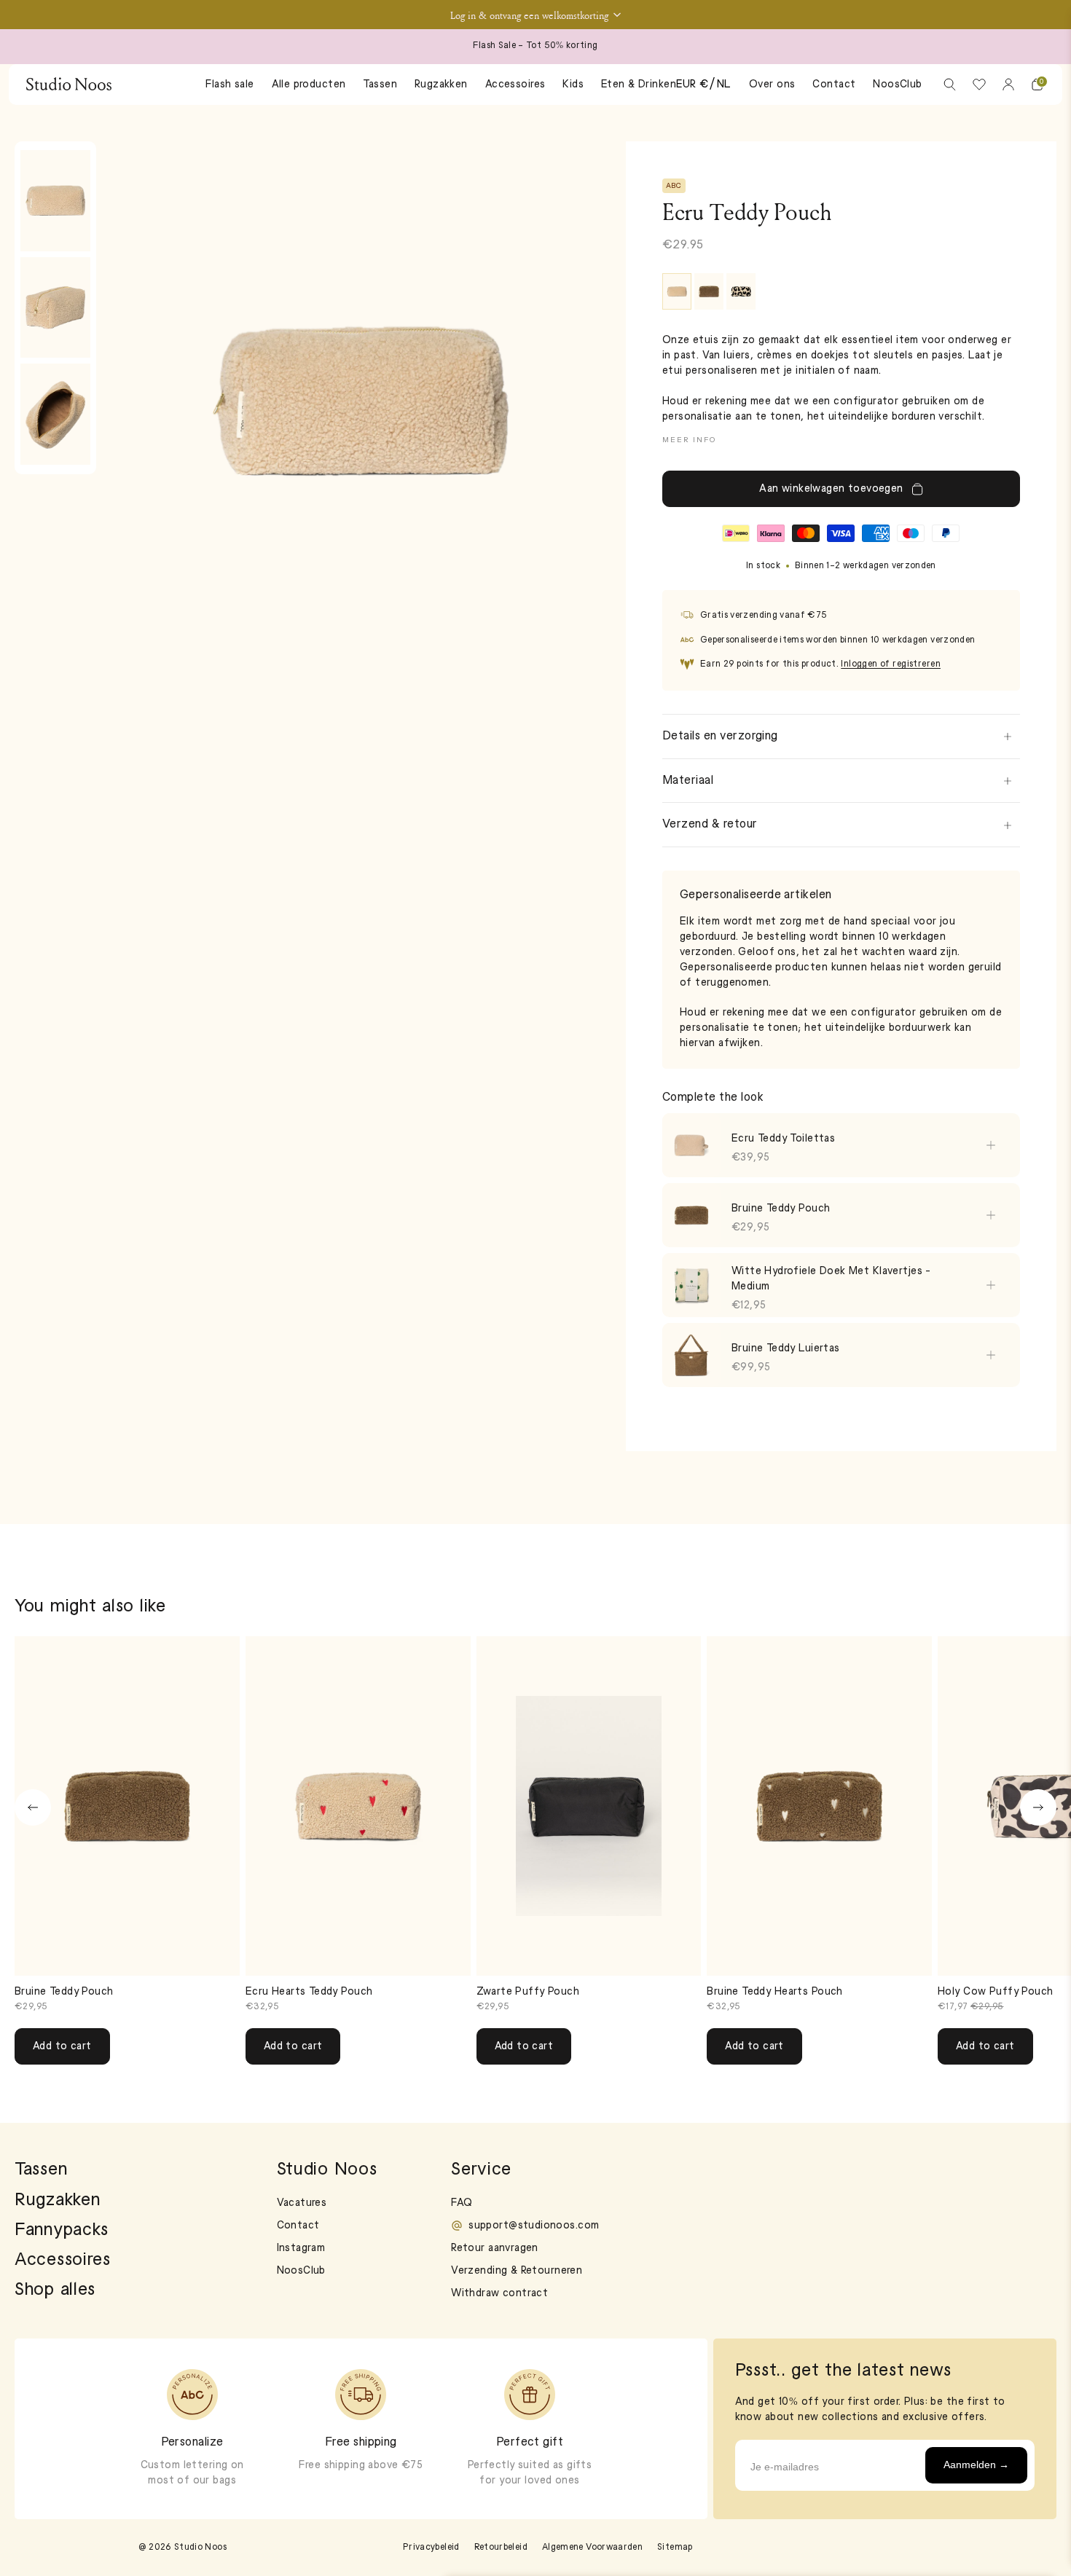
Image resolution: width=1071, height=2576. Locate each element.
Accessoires (515, 85)
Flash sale (229, 85)
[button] (535, 15)
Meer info (689, 440)
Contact (834, 85)
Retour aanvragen (495, 2249)
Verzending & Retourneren (517, 2271)
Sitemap (675, 2548)
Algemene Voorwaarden (592, 2548)
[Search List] (950, 85)
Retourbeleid (501, 2548)
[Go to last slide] (33, 1807)
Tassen (380, 85)
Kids (573, 85)
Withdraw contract (499, 2294)
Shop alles (55, 2290)
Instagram (301, 2249)
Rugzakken (441, 85)
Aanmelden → (976, 2465)
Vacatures (302, 2203)
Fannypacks (62, 2231)
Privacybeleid (431, 2548)
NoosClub (897, 85)
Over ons (772, 85)
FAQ (462, 2203)
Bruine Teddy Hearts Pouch (775, 1992)
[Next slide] (1038, 1807)
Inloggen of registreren (891, 664)
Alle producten (309, 85)
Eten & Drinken (639, 85)
